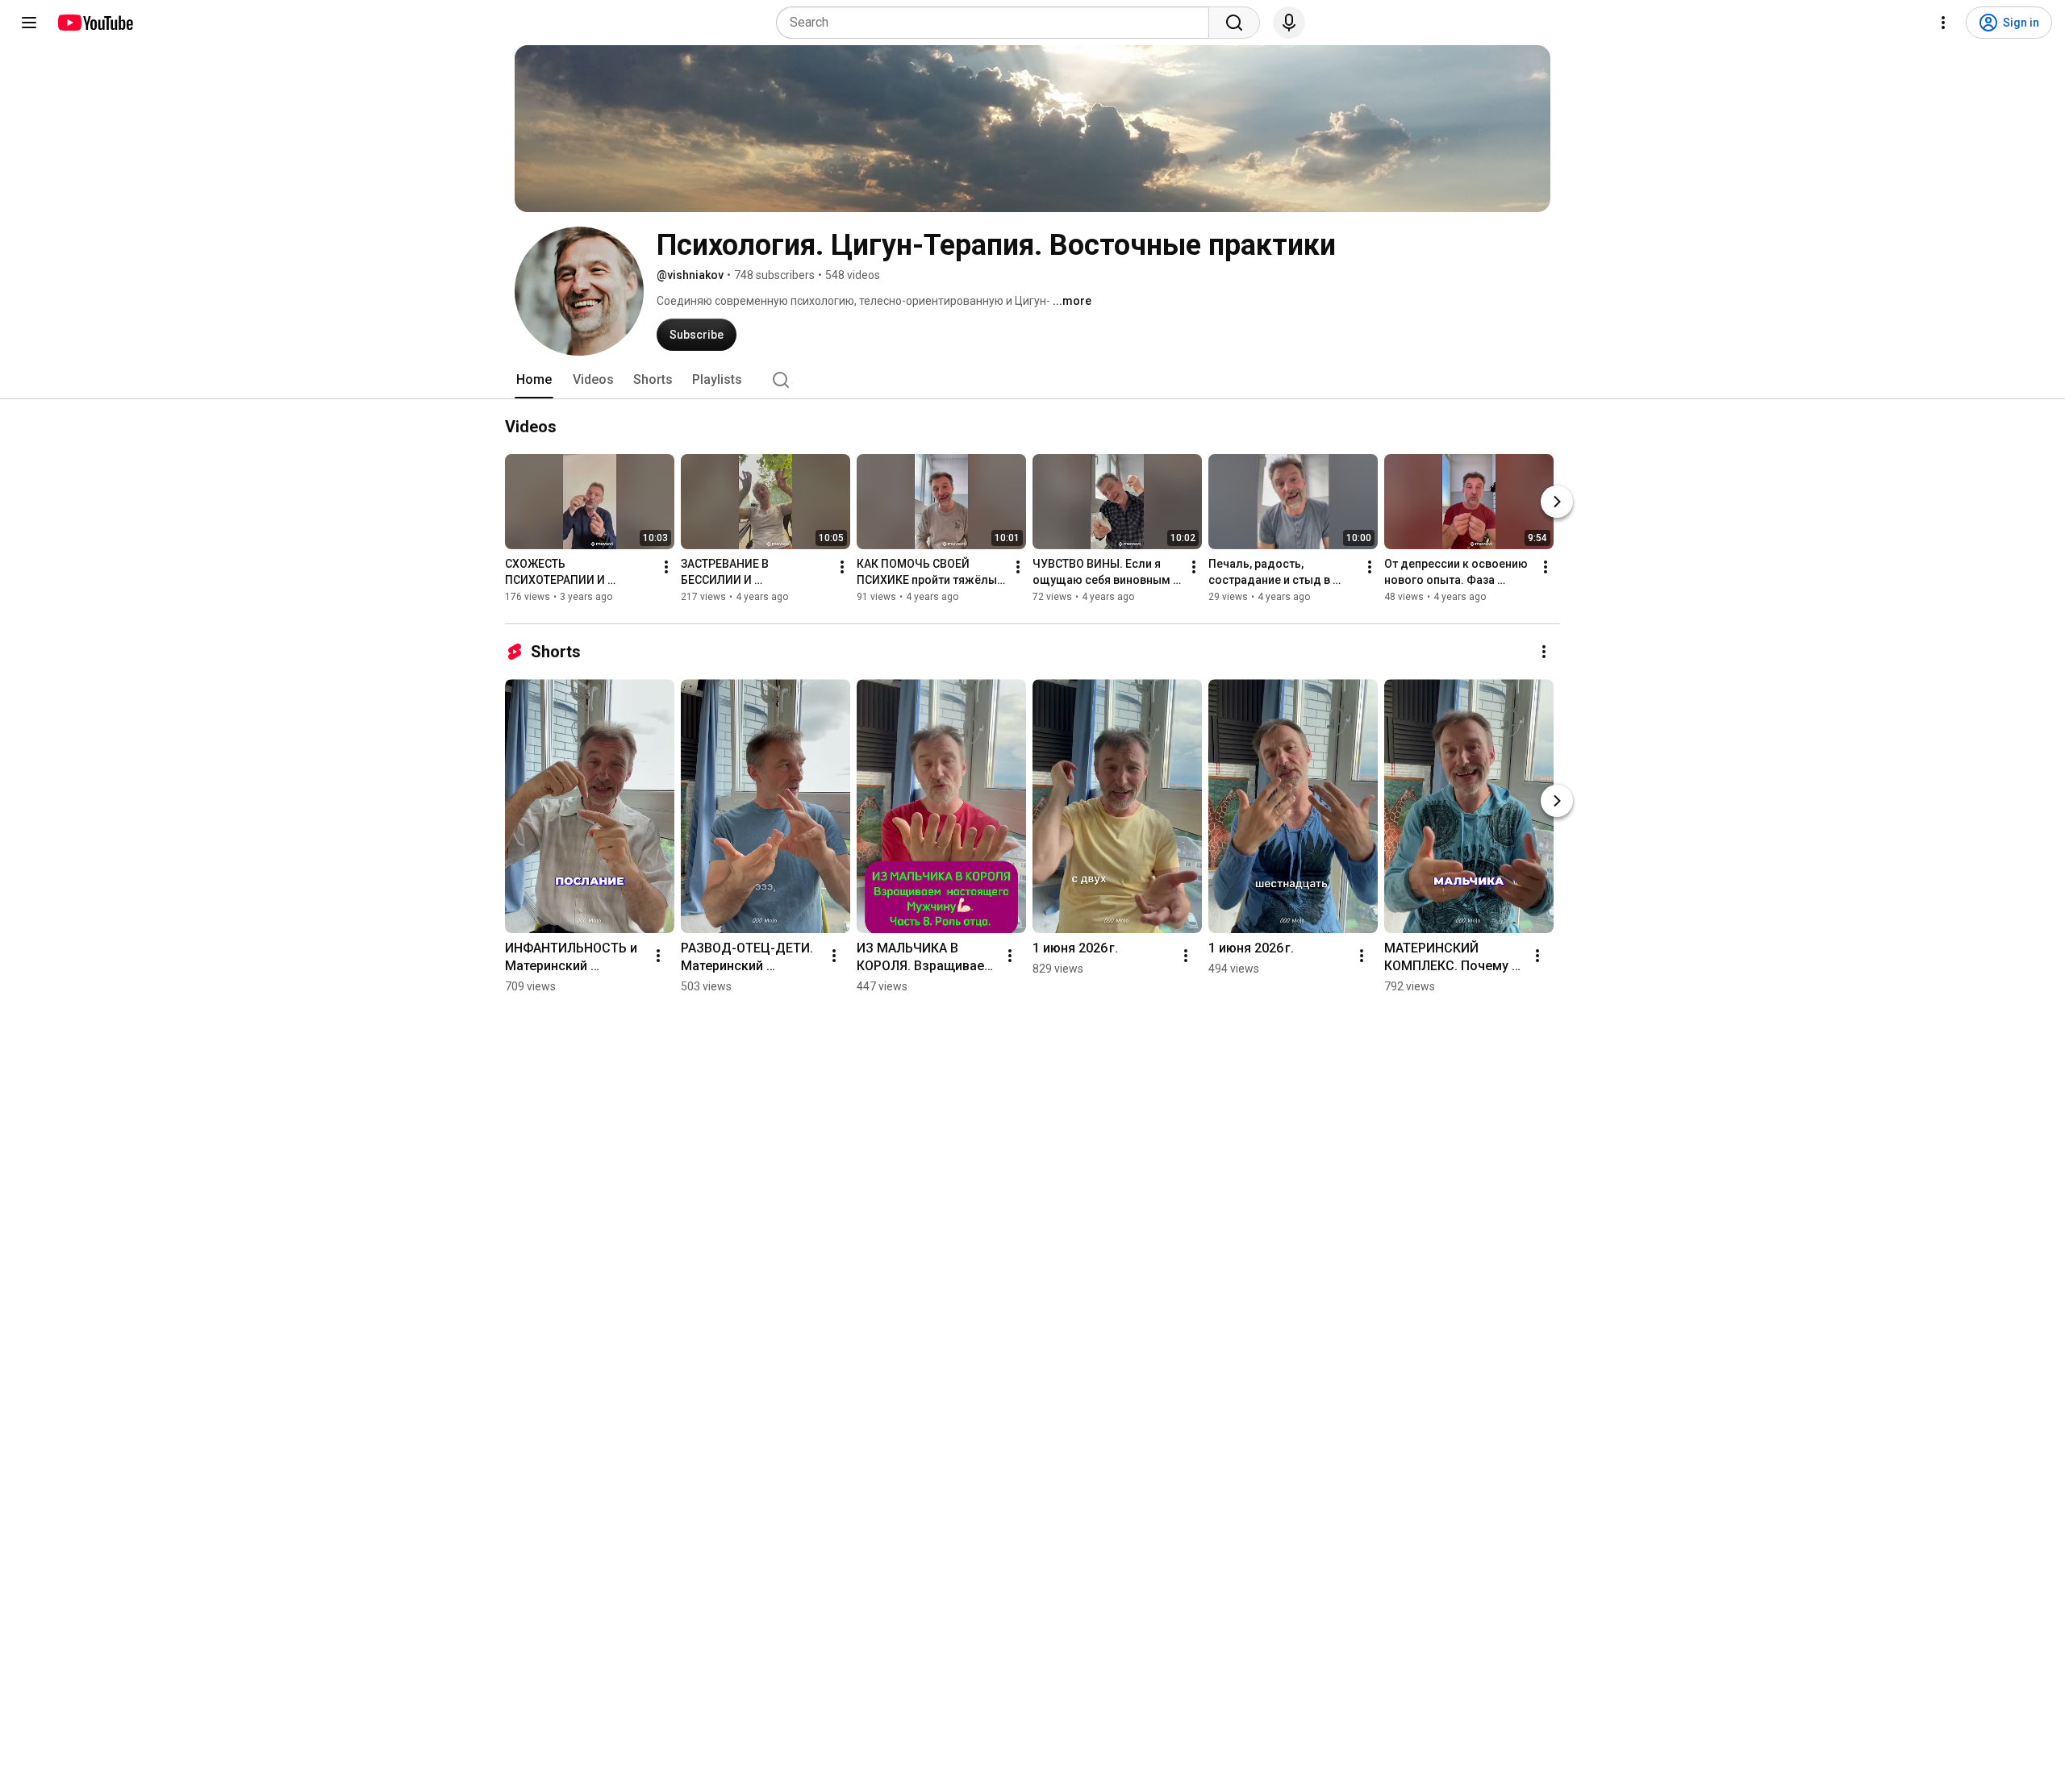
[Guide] (29, 23)
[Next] (1557, 502)
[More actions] (666, 567)
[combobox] (997, 23)
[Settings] (1943, 23)
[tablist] (1032, 380)
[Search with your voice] (1289, 23)
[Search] (1234, 23)
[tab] (534, 380)
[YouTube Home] (95, 23)
